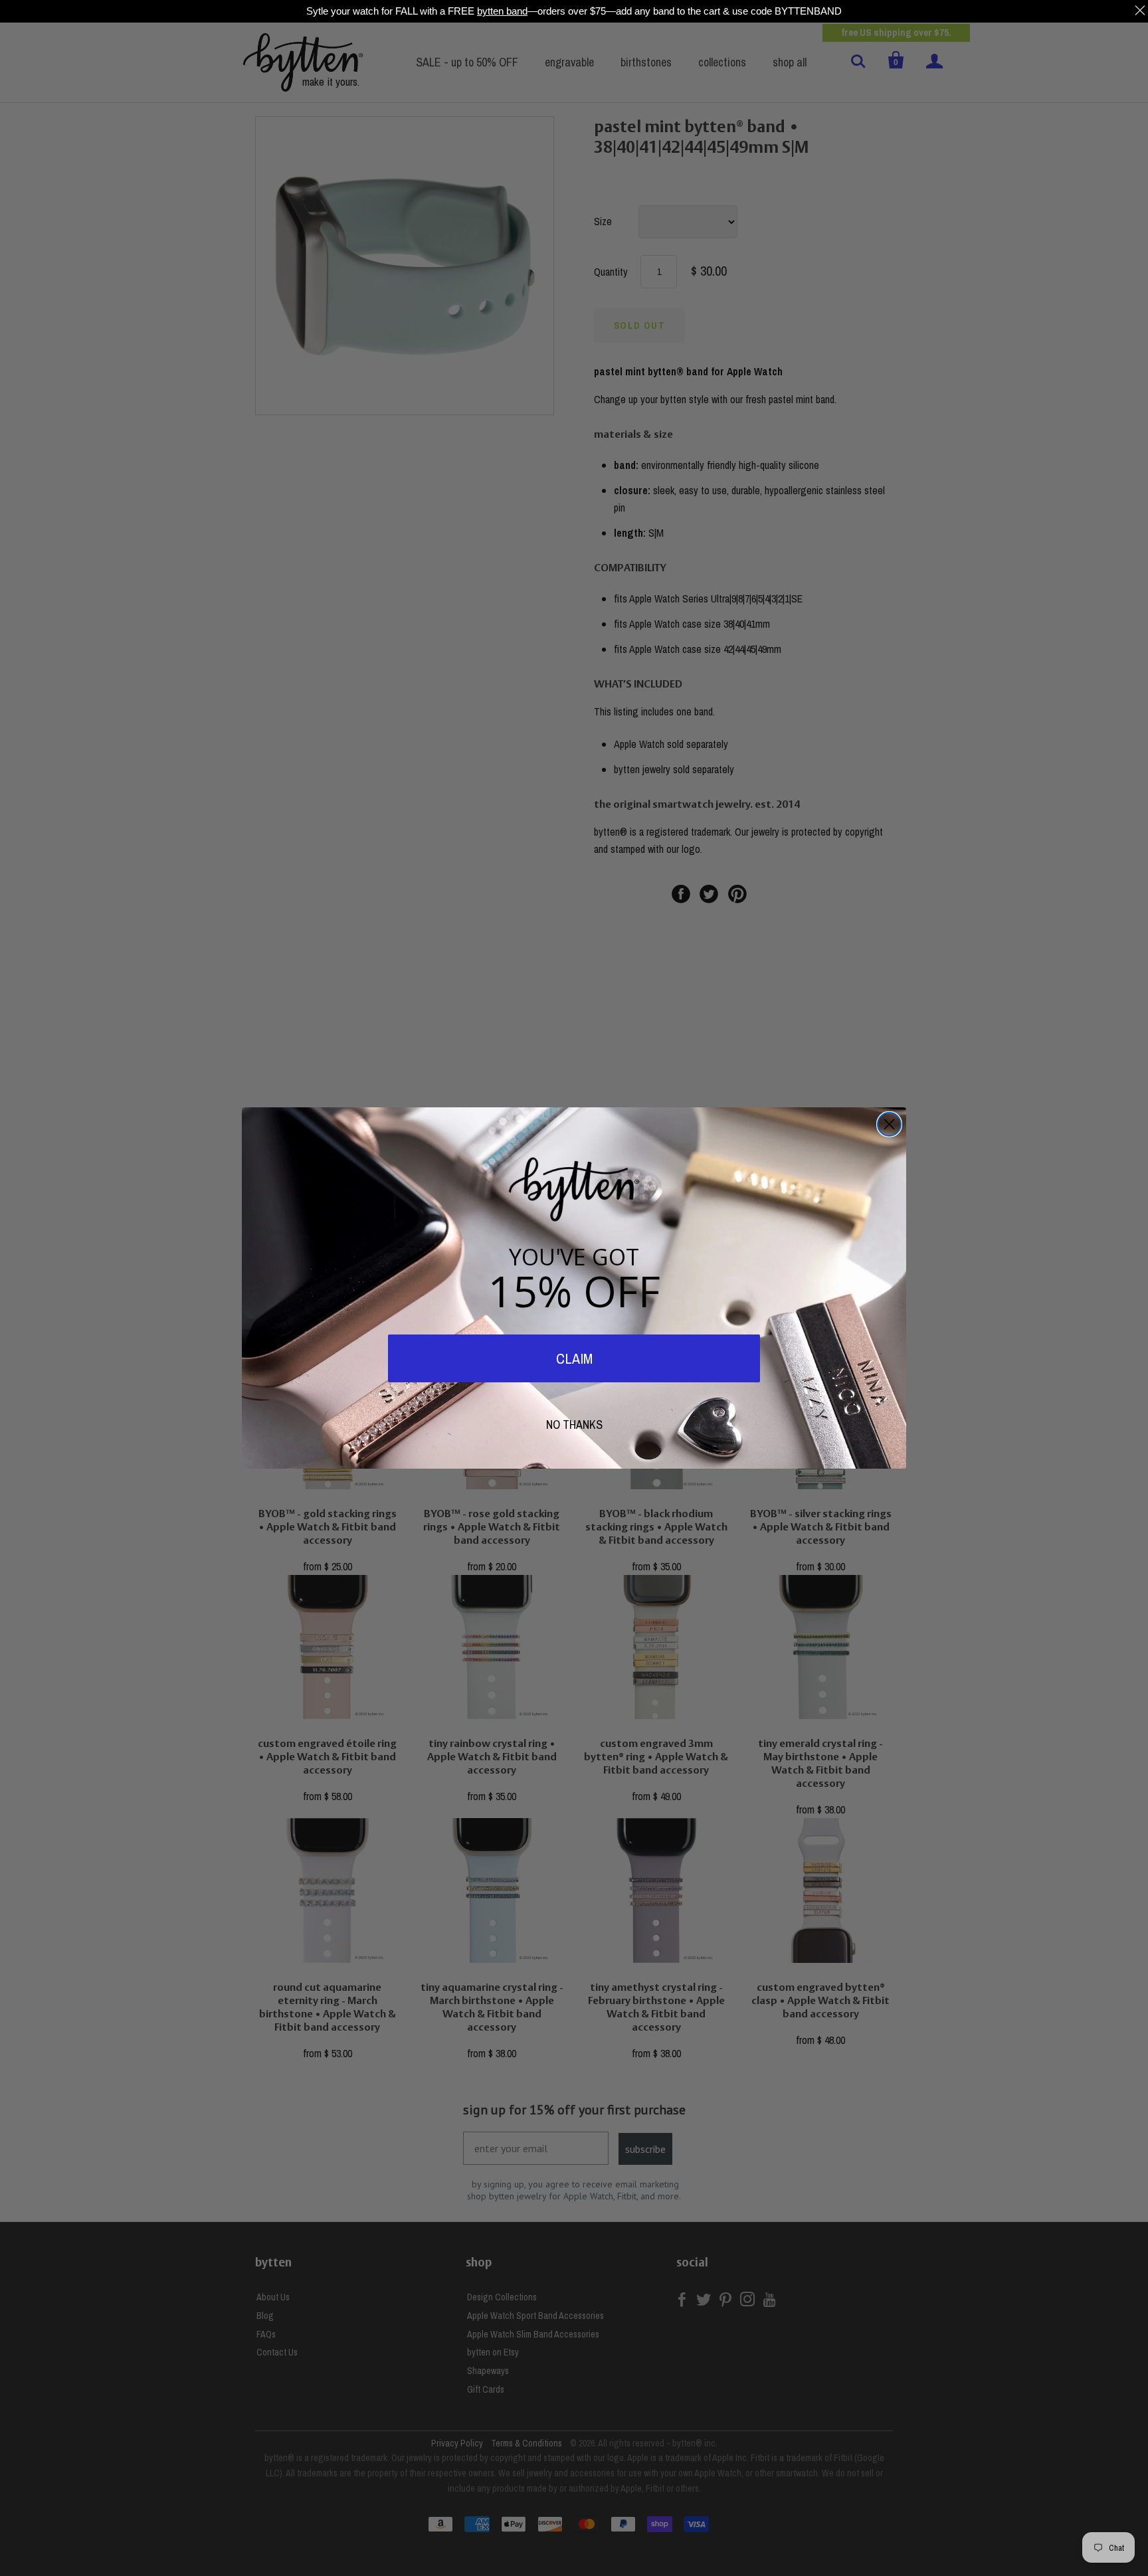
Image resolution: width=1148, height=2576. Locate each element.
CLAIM (574, 1358)
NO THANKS (574, 1425)
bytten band (502, 11)
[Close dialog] (889, 1124)
